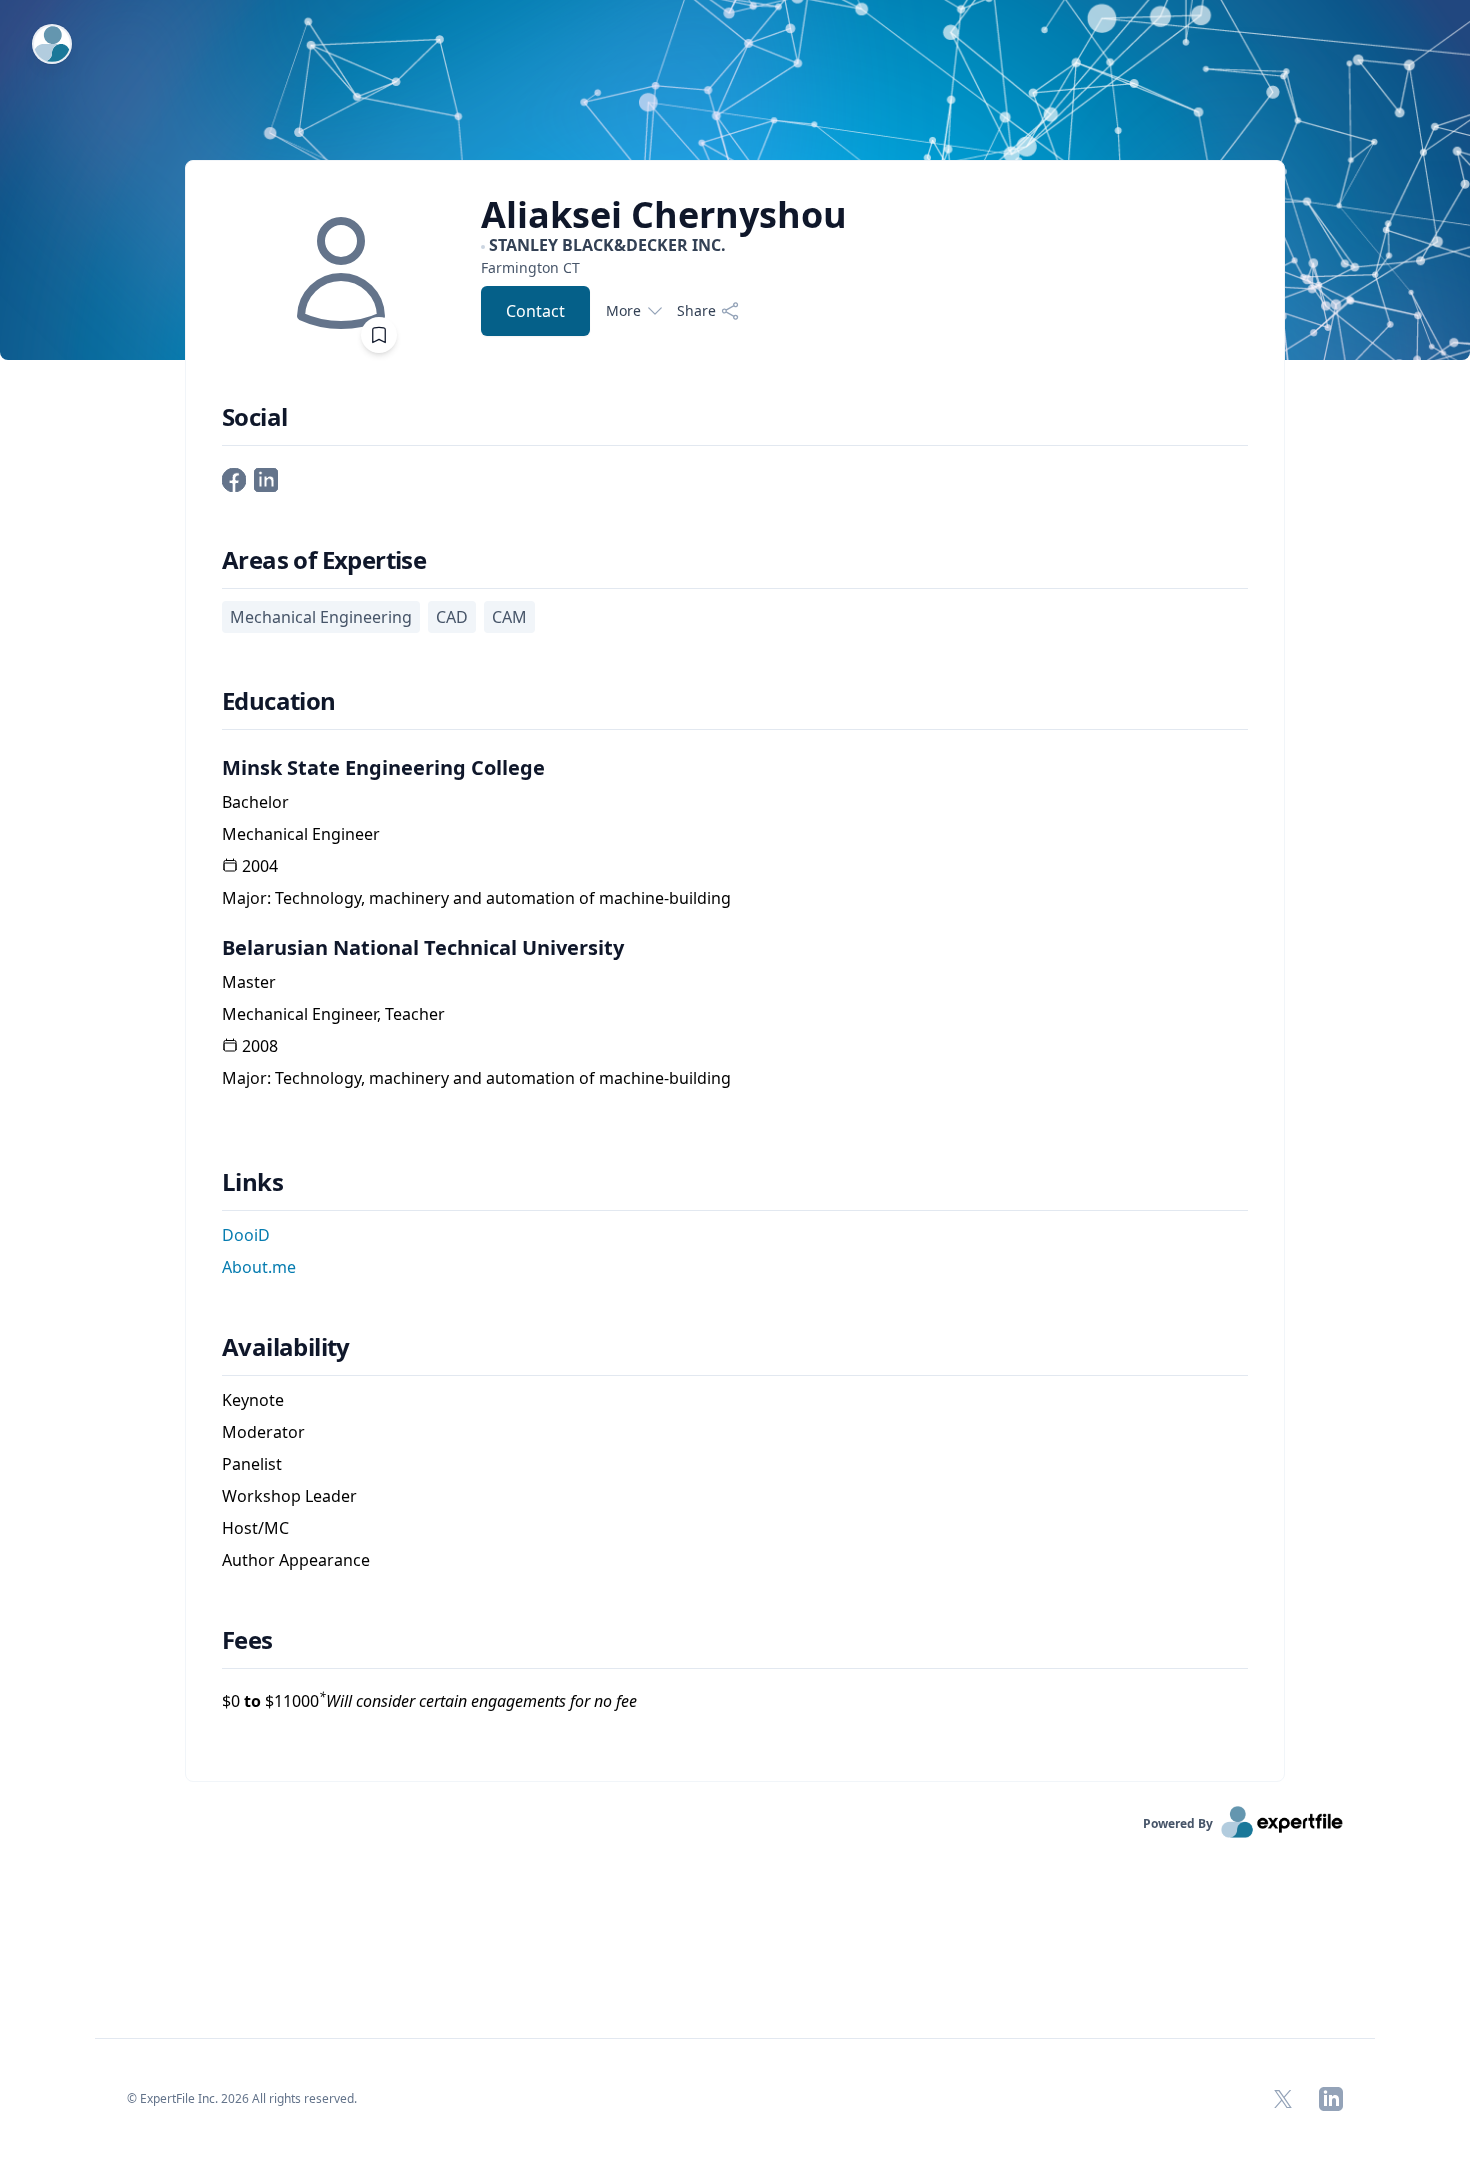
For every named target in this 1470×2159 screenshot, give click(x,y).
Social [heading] (254, 417)
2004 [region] (260, 866)
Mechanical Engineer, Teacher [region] (333, 1014)
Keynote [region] (253, 1400)
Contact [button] (535, 311)
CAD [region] (452, 617)
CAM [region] (509, 617)
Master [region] (249, 982)
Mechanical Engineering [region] (321, 617)
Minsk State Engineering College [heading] (383, 767)
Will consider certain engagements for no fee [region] (478, 1701)
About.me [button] (259, 1267)
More (623, 310)
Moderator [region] (263, 1432)
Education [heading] (279, 701)
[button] (234, 478)
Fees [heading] (247, 1640)
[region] (664, 267)
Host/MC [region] (255, 1528)
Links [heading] (252, 1182)
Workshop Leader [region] (289, 1496)
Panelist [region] (252, 1464)
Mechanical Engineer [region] (301, 834)
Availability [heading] (286, 1347)
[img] (341, 273)
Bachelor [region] (255, 802)
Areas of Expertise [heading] (324, 560)
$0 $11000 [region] (429, 1700)
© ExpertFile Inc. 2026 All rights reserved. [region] (242, 2098)
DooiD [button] (246, 1235)
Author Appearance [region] (296, 1560)
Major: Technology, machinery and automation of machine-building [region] (476, 898)
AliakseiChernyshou (664, 215)
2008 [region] (260, 1046)
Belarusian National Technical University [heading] (423, 947)
